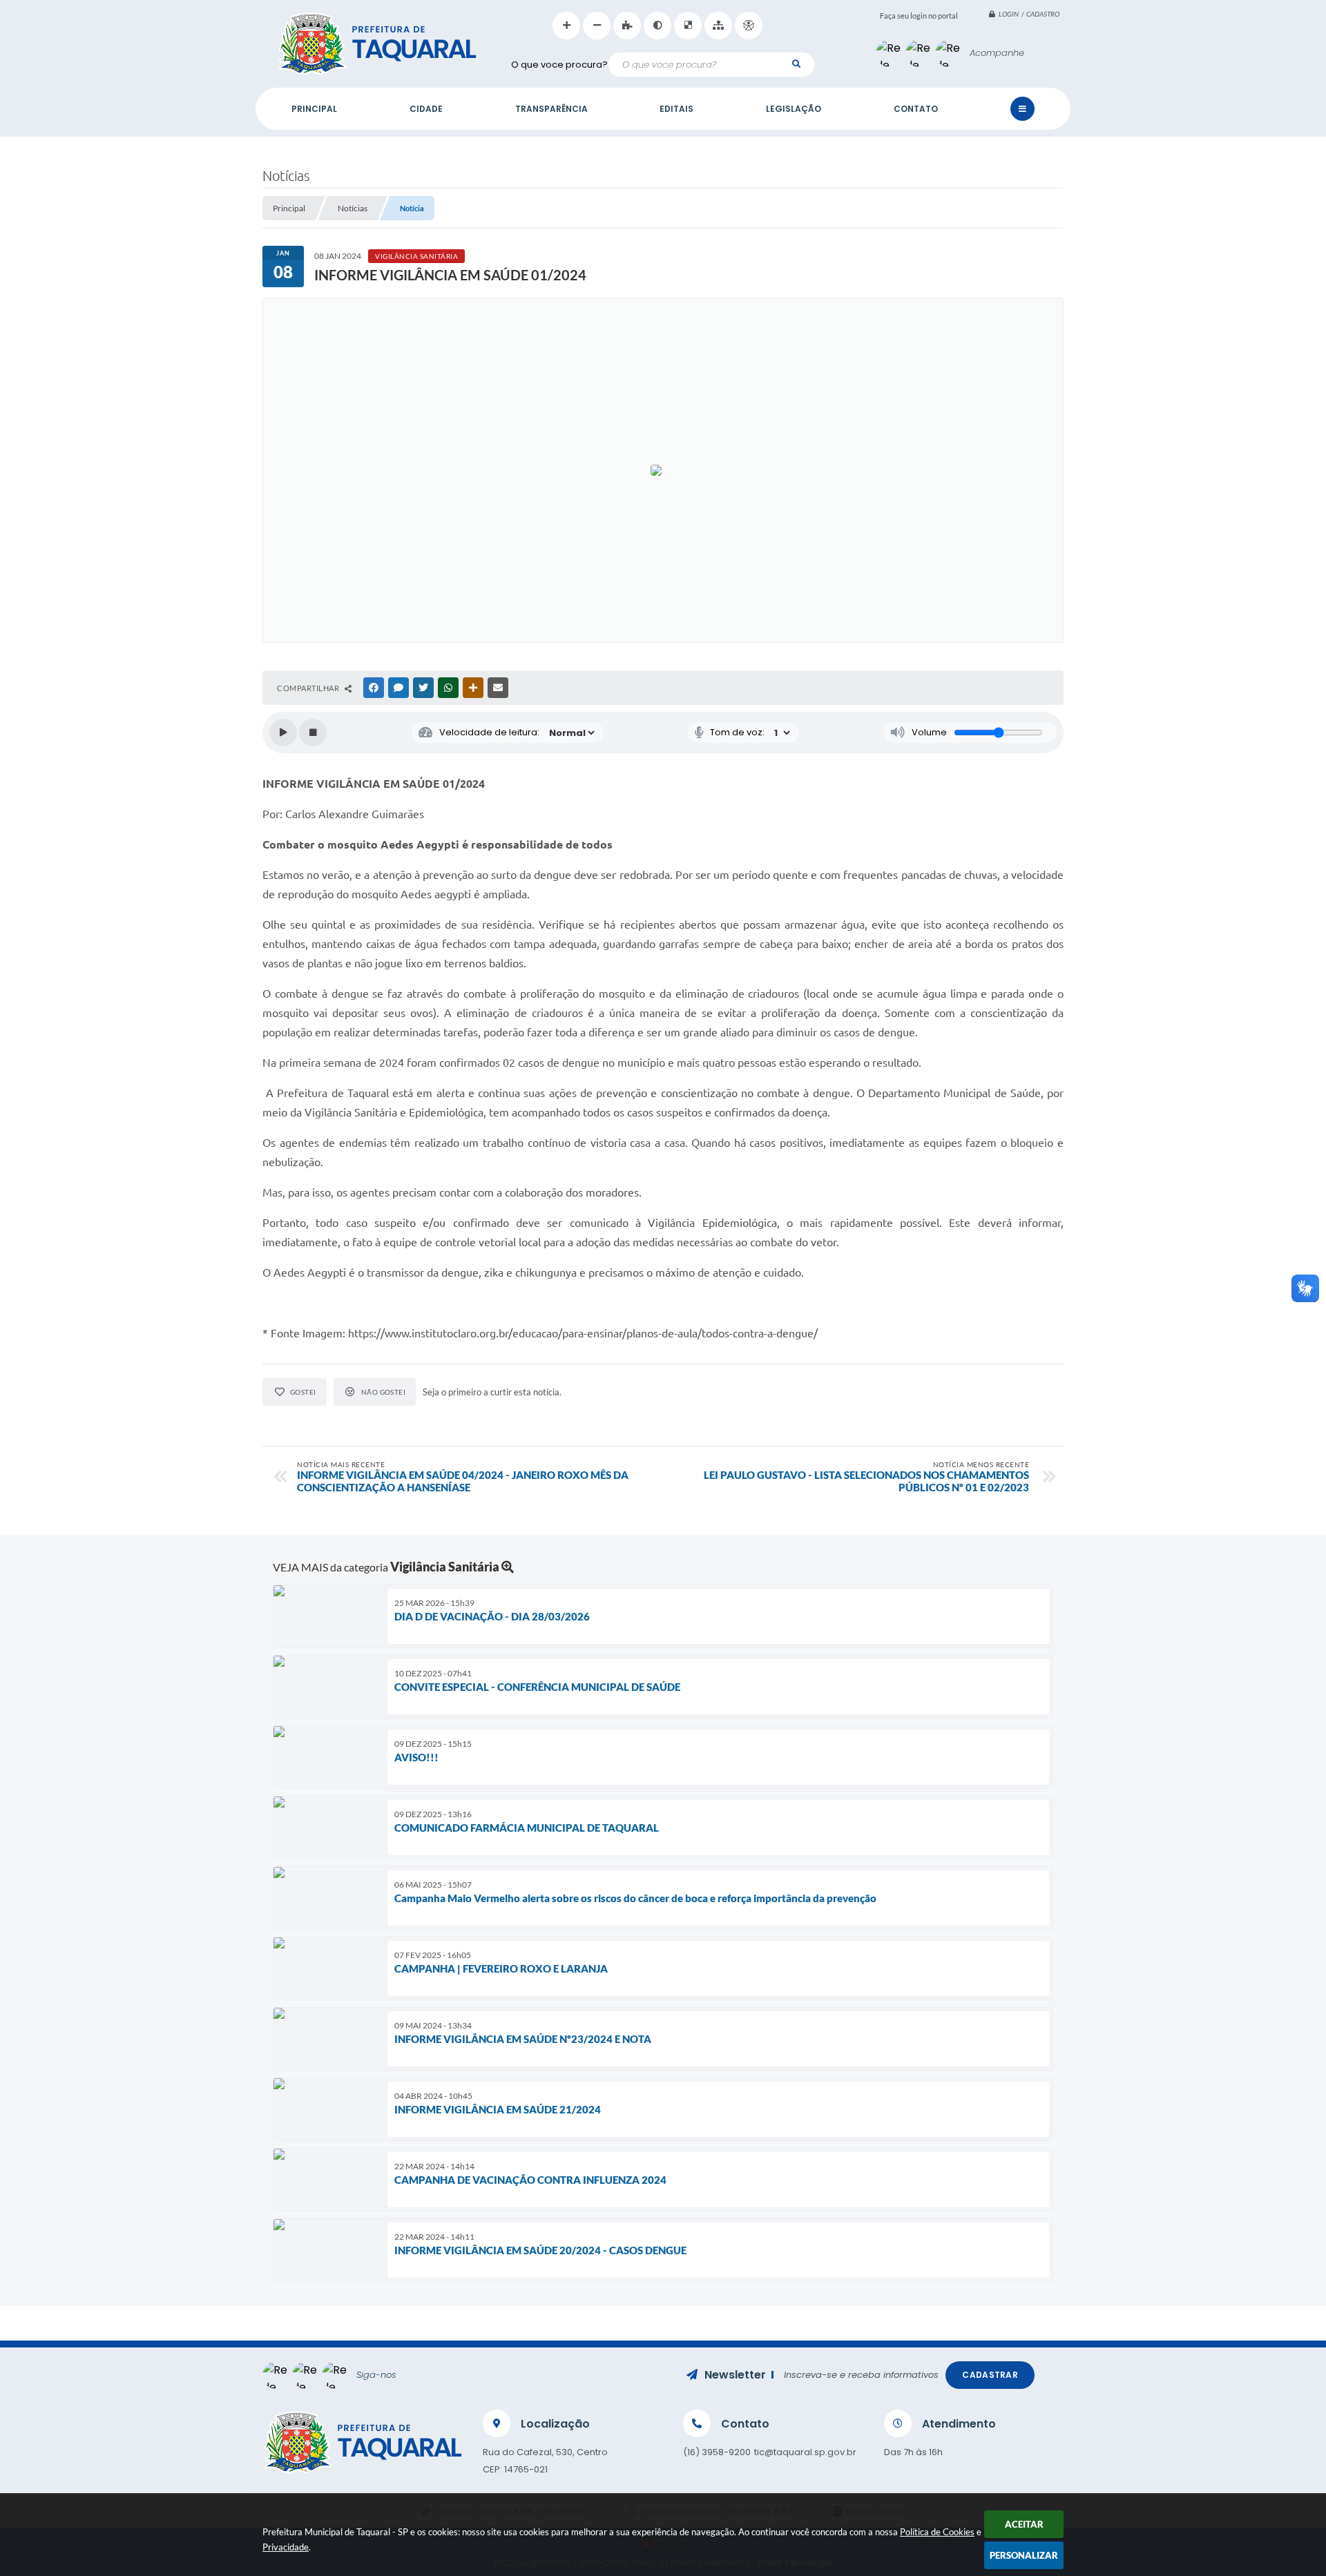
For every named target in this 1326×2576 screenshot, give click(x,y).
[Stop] (313, 733)
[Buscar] (796, 64)
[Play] (283, 733)
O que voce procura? (559, 65)
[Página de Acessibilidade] (749, 26)
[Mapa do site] (718, 26)
